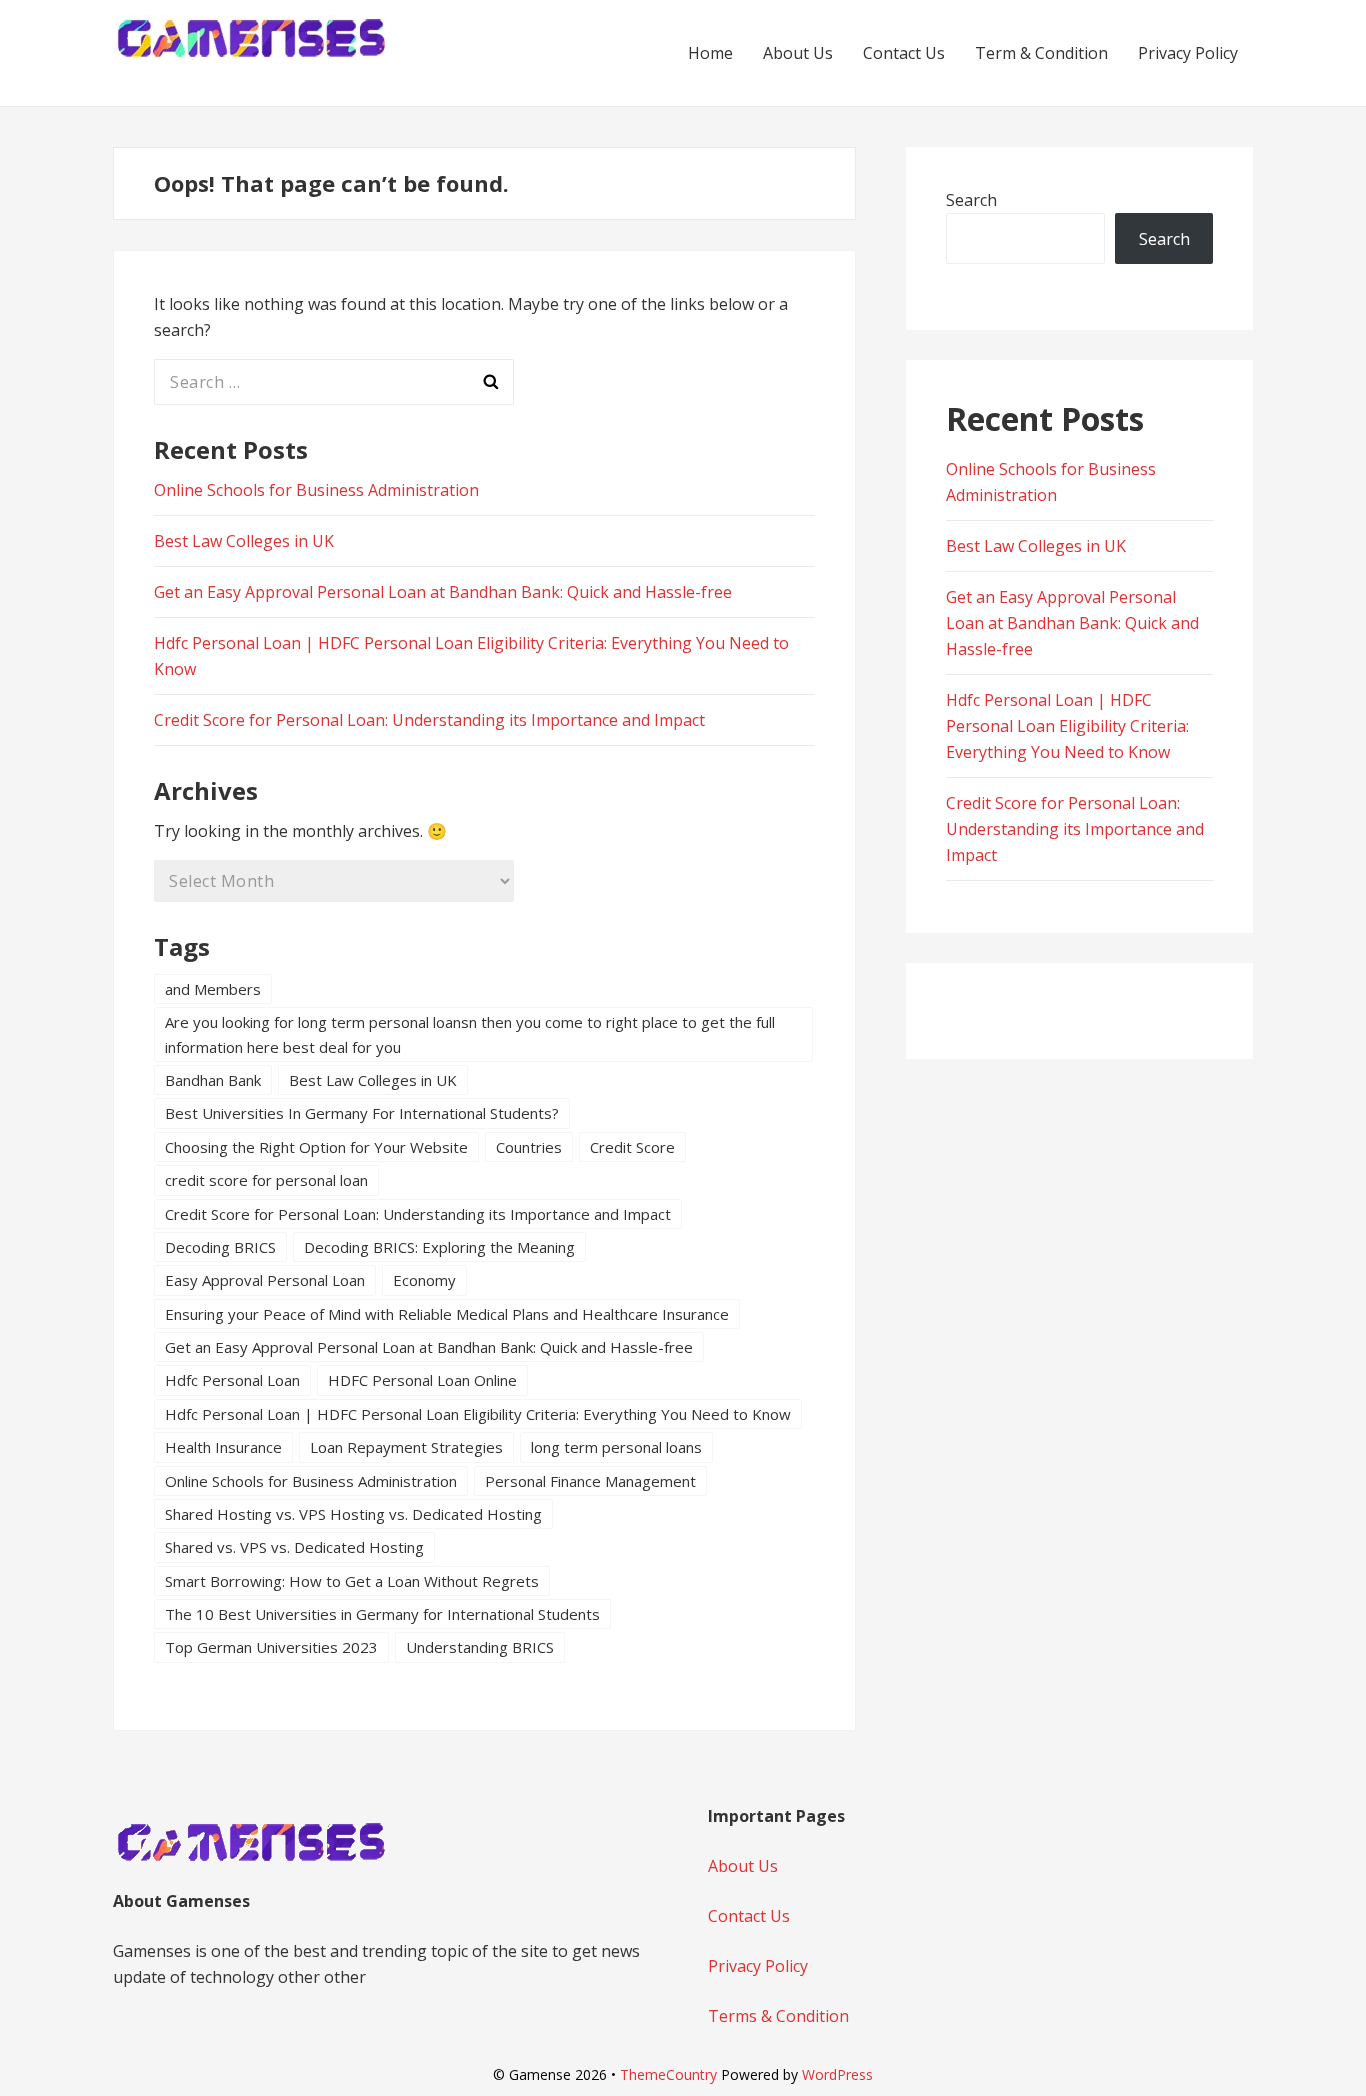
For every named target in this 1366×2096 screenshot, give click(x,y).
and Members (213, 989)
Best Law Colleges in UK (244, 541)
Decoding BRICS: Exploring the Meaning (439, 1247)
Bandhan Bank (213, 1080)
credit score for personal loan (266, 1180)
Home (710, 53)
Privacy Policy (1188, 53)
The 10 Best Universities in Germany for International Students (382, 1614)
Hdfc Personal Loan (232, 1380)
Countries (529, 1147)
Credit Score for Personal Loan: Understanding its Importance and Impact (429, 720)
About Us (798, 53)
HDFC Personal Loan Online (422, 1380)
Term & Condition (1041, 53)
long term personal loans (616, 1447)
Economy (424, 1280)
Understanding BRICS (480, 1647)
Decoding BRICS (220, 1247)
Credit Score (632, 1147)
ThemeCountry (668, 2074)
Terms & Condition (778, 2016)
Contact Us (904, 53)
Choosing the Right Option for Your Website (316, 1147)
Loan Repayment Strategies (406, 1447)
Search (971, 200)
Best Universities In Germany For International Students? (362, 1113)
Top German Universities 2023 (271, 1647)
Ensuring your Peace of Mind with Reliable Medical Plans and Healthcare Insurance (447, 1314)
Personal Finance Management (590, 1481)
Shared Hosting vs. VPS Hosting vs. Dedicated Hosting (353, 1514)
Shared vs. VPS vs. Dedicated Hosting (294, 1547)
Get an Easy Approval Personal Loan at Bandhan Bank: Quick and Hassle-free (443, 592)
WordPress (837, 2074)
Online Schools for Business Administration (316, 490)
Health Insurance (223, 1447)
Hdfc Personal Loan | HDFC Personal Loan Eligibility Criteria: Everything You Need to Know (478, 1414)
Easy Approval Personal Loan (265, 1280)
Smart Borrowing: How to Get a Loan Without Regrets (352, 1581)
